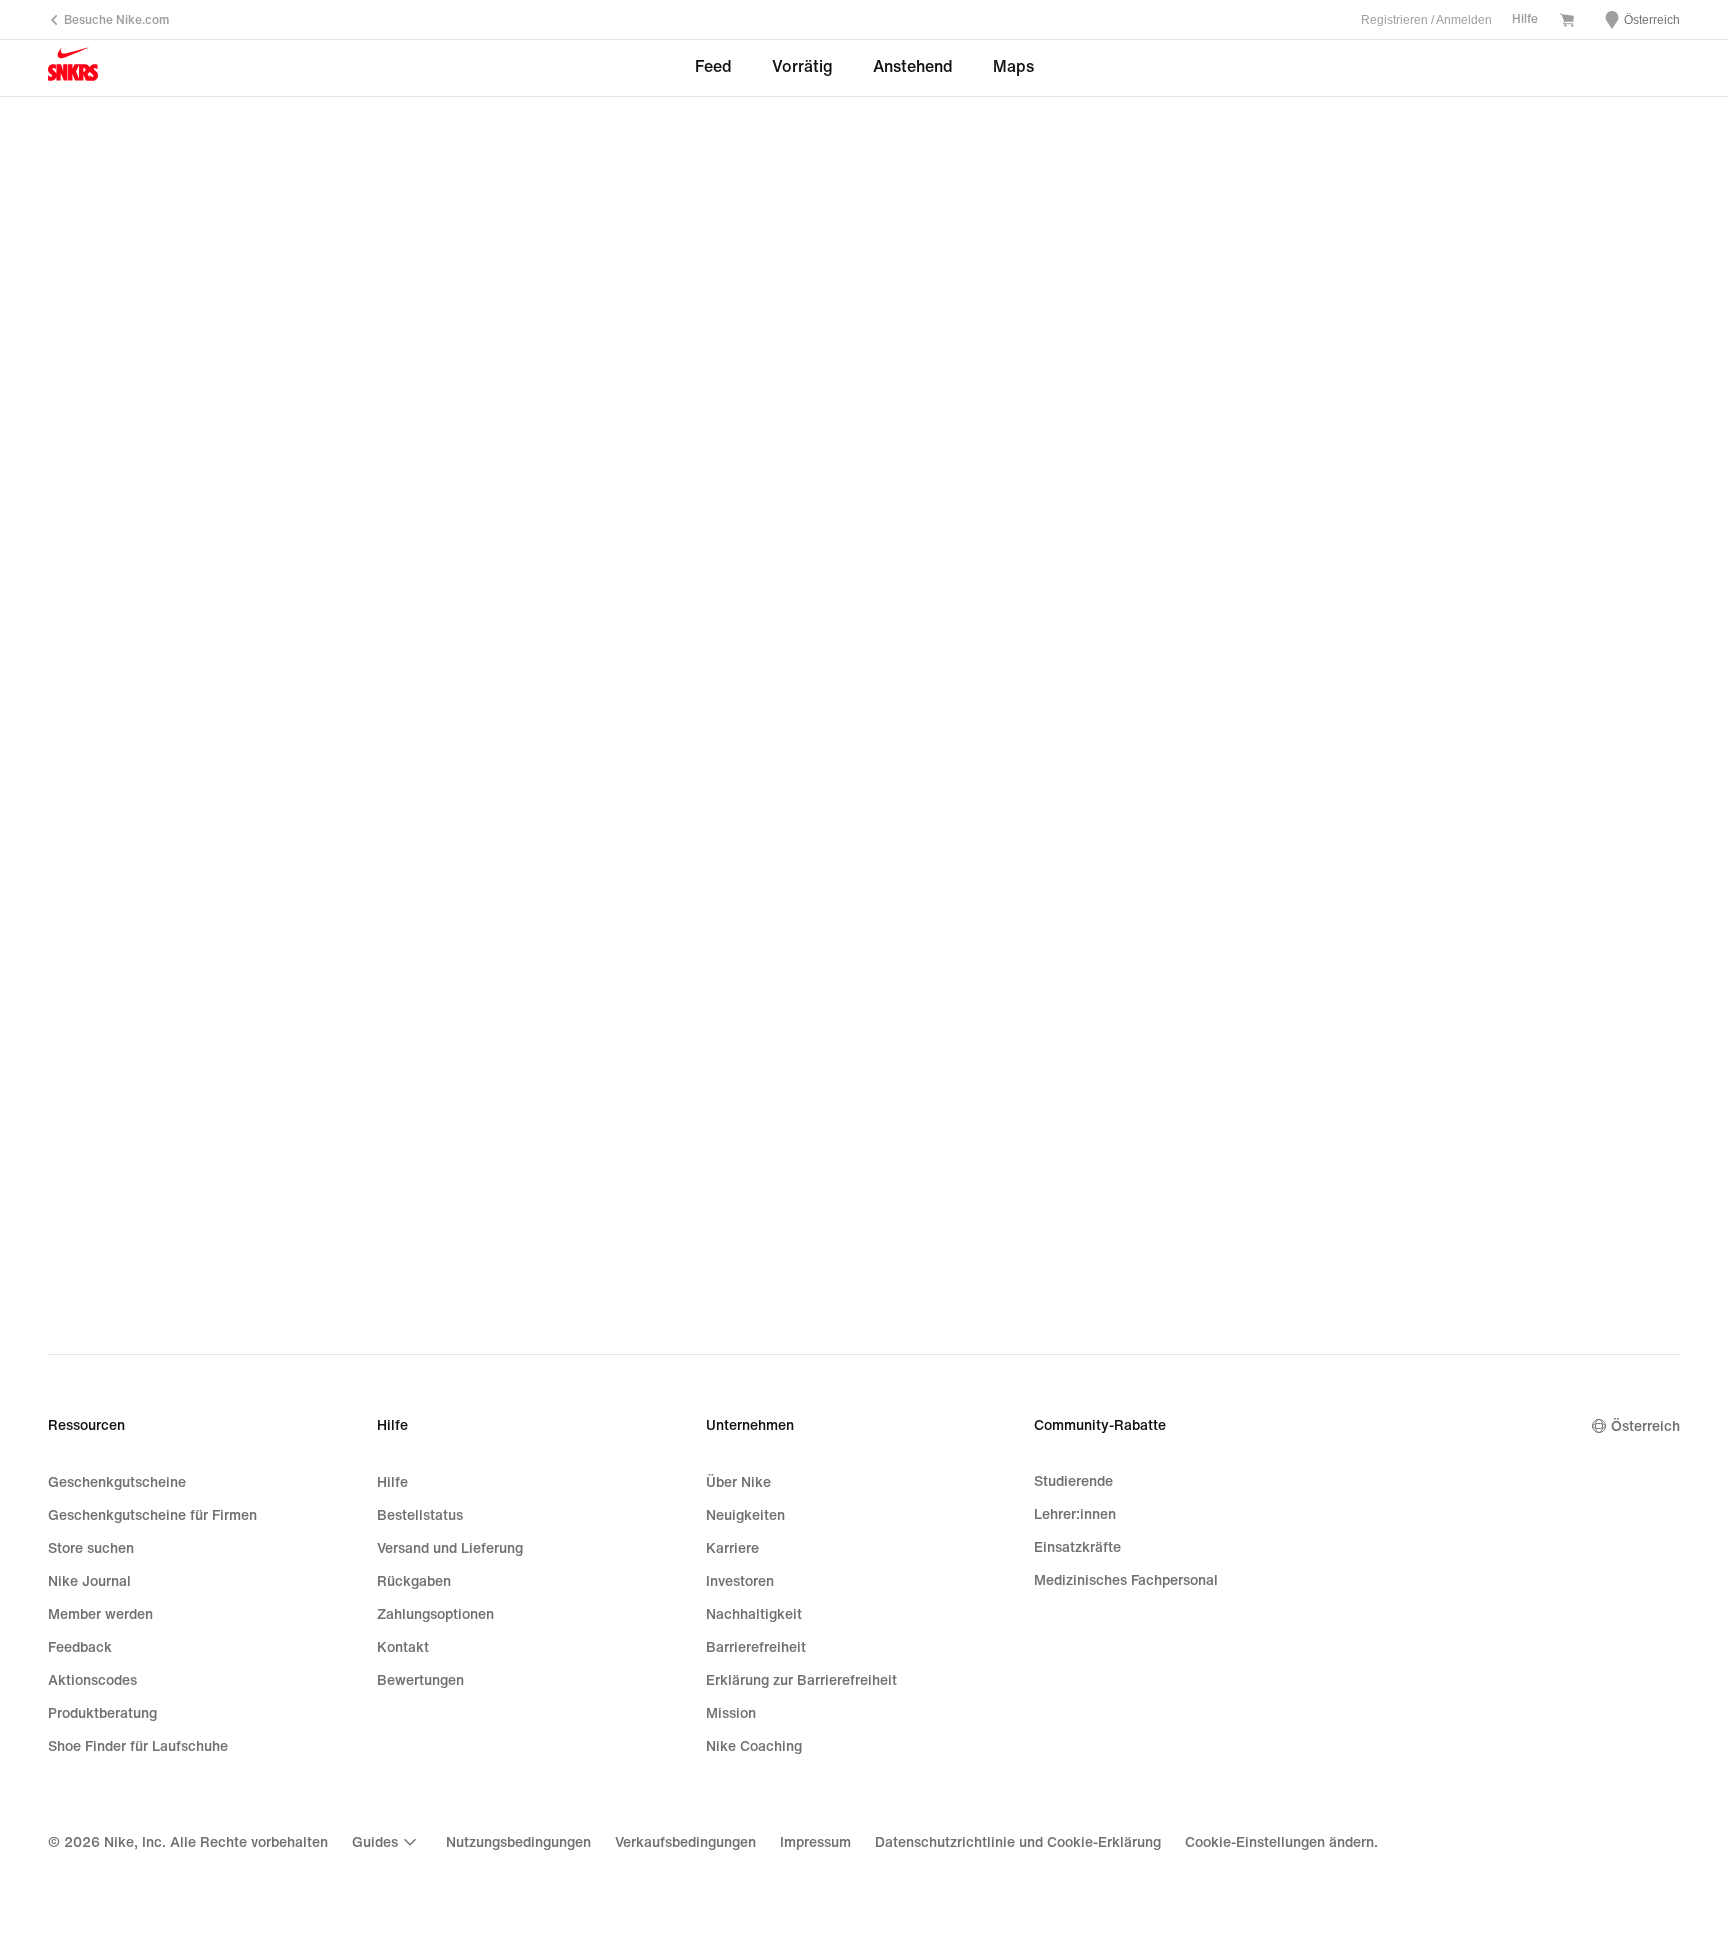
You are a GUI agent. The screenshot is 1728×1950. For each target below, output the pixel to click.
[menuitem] (387, 1842)
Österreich (1645, 1426)
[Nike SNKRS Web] (73, 69)
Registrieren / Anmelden (1426, 20)
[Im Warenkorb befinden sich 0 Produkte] (1567, 22)
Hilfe (1525, 19)
